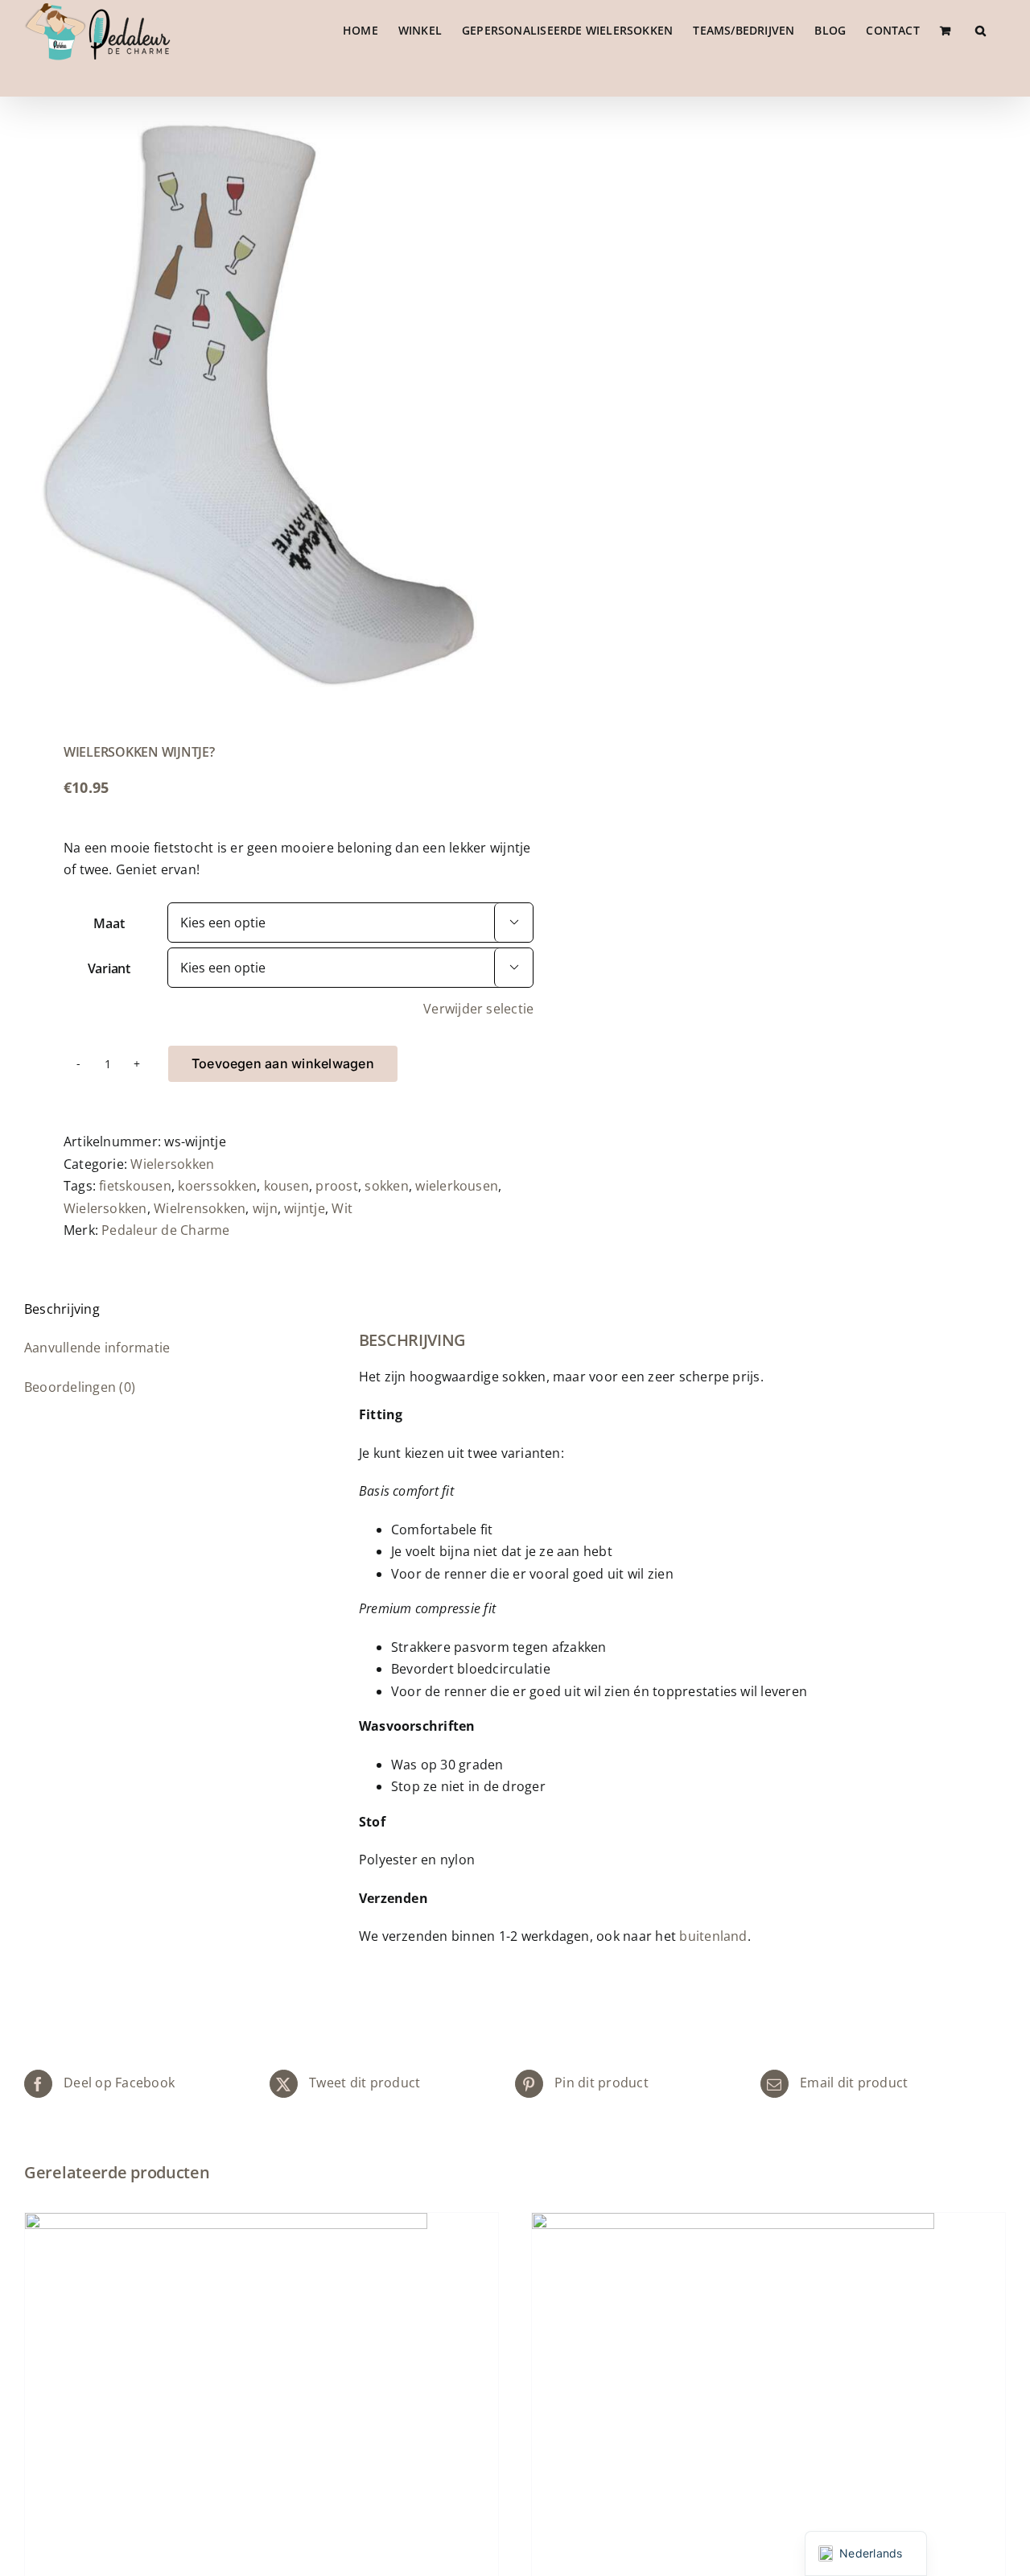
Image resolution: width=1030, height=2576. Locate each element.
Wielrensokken (200, 1208)
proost (336, 1186)
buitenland (713, 1936)
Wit (342, 1208)
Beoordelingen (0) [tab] (80, 1387)
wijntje (305, 1208)
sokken (386, 1186)
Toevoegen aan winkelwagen (283, 1063)
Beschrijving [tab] (62, 1309)
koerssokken (217, 1186)
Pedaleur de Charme (165, 1230)
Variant (109, 968)
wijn (265, 1208)
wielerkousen (457, 1186)
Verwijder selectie (478, 1009)
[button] (981, 30)
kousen (286, 1186)
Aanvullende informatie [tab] (97, 1348)
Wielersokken (172, 1164)
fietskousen (135, 1186)
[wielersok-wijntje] (260, 405)
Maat (109, 923)
